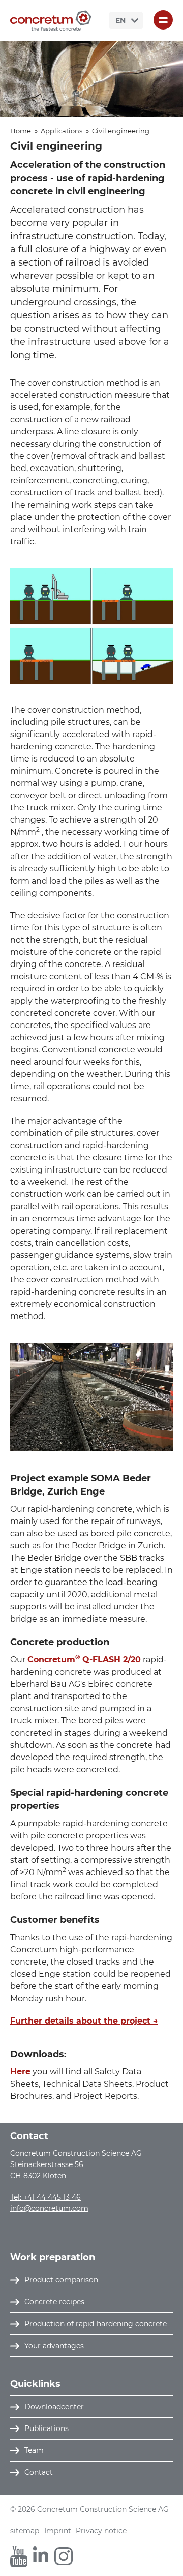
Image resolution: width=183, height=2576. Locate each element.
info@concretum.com (49, 2208)
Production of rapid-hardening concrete (96, 2324)
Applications (62, 131)
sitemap (25, 2531)
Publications (47, 2428)
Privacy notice (101, 2531)
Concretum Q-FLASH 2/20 (84, 1660)
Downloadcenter (54, 2407)
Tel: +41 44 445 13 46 (45, 2197)
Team (34, 2450)
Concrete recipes (54, 2302)
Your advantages (54, 2346)
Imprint (58, 2531)
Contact (39, 2472)
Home (21, 131)
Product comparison (61, 2280)
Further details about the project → (84, 2021)
